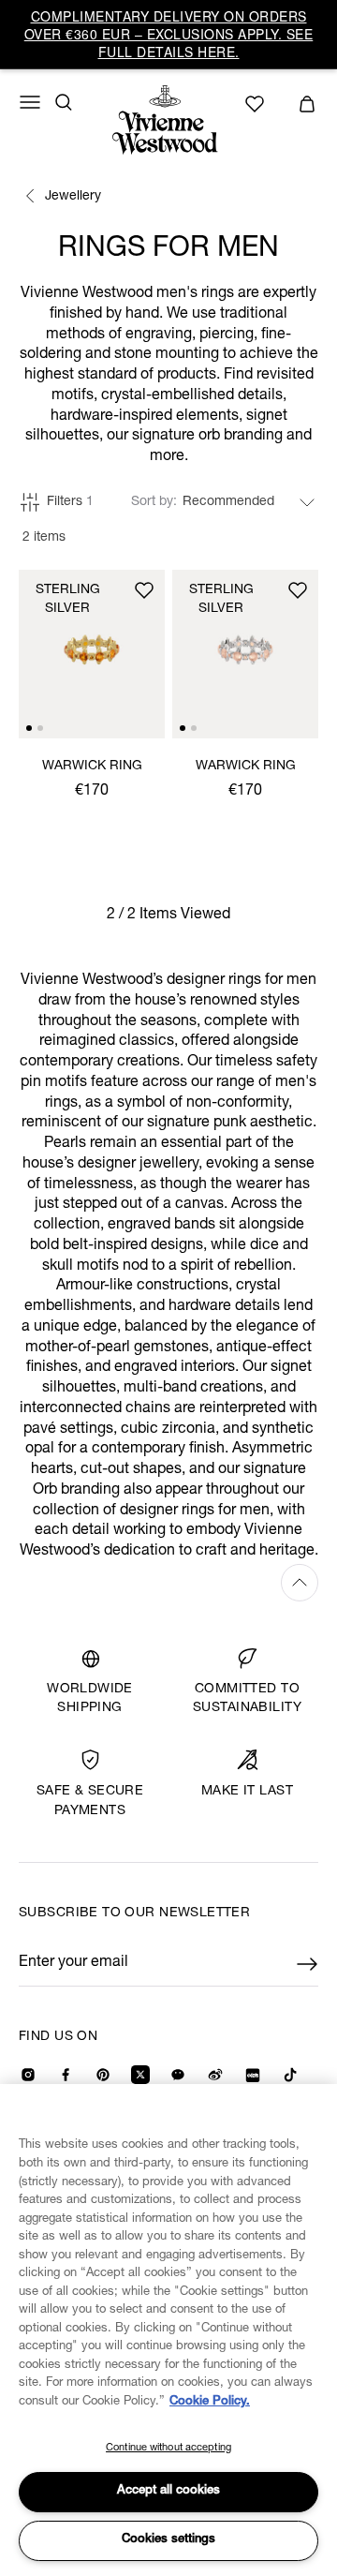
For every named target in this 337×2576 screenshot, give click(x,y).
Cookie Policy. (210, 2402)
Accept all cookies (168, 2491)
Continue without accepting (168, 2448)
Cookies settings (168, 2540)
